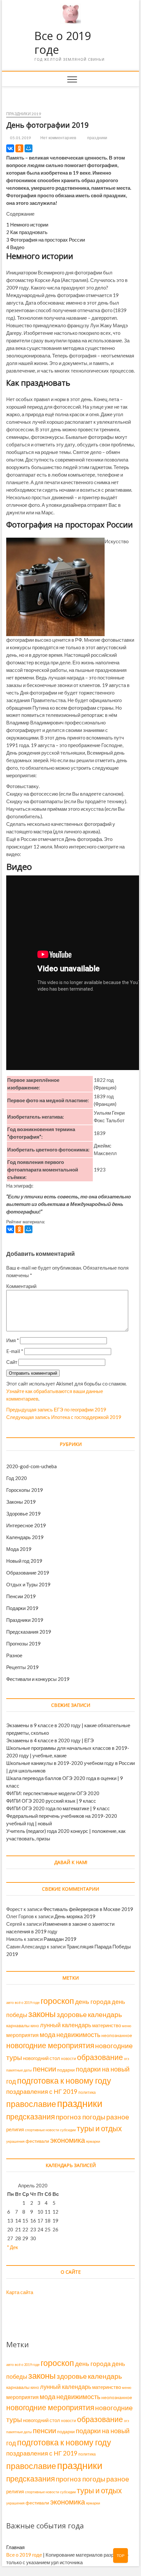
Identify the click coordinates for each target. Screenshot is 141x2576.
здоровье (72, 2014)
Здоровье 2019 (23, 1513)
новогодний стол (41, 2058)
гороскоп (57, 2001)
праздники (97, 138)
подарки (66, 2070)
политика (87, 2092)
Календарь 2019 (25, 1537)
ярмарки (93, 2141)
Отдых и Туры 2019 (28, 1584)
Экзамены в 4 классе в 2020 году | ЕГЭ (50, 1740)
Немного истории (27, 225)
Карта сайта (20, 2292)
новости (69, 2059)
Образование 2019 (28, 1573)
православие (31, 2104)
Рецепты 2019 (22, 1667)
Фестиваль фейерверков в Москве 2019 (88, 1909)
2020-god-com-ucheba (31, 1466)
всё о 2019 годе (27, 2002)
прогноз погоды (81, 2117)
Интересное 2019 (26, 1525)
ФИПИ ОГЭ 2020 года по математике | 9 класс (58, 1808)
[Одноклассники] (19, 148)
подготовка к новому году (64, 2081)
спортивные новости (42, 2130)
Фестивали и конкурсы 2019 (38, 1679)
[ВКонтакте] (10, 148)
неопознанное (117, 2035)
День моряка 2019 (75, 1916)
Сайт (12, 1362)
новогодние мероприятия (50, 2045)
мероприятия (22, 2035)
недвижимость (78, 2034)
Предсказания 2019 (29, 1632)
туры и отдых (99, 2128)
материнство (107, 2025)
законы (42, 2014)
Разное (14, 1655)
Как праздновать (27, 232)
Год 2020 (17, 1478)
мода (48, 2034)
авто (10, 2002)
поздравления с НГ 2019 (42, 2091)
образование (100, 2057)
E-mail (15, 1351)
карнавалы (18, 2026)
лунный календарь (66, 2025)
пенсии (44, 2069)
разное (118, 2117)
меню (127, 2026)
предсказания (30, 2116)
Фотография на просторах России (46, 240)
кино (35, 2026)
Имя (13, 1340)
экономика (68, 2140)
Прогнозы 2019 (23, 1643)
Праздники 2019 (24, 114)
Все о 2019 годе (63, 43)
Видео (15, 247)
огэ (127, 2059)
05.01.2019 (20, 138)
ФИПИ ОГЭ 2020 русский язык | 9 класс (51, 1801)
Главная (15, 2547)
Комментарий (21, 1286)
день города (93, 2001)
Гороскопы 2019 (25, 1490)
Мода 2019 (19, 1549)
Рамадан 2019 (60, 1939)
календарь (105, 2014)
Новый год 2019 (24, 1561)
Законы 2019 (21, 1502)
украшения (15, 2141)
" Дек (13, 2247)
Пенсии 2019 (21, 1596)
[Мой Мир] (29, 148)
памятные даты (19, 2070)
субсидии (68, 2130)
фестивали (37, 2141)
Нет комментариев (58, 138)
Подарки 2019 (22, 1608)
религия (15, 2129)
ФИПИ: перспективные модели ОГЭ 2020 (53, 1793)
